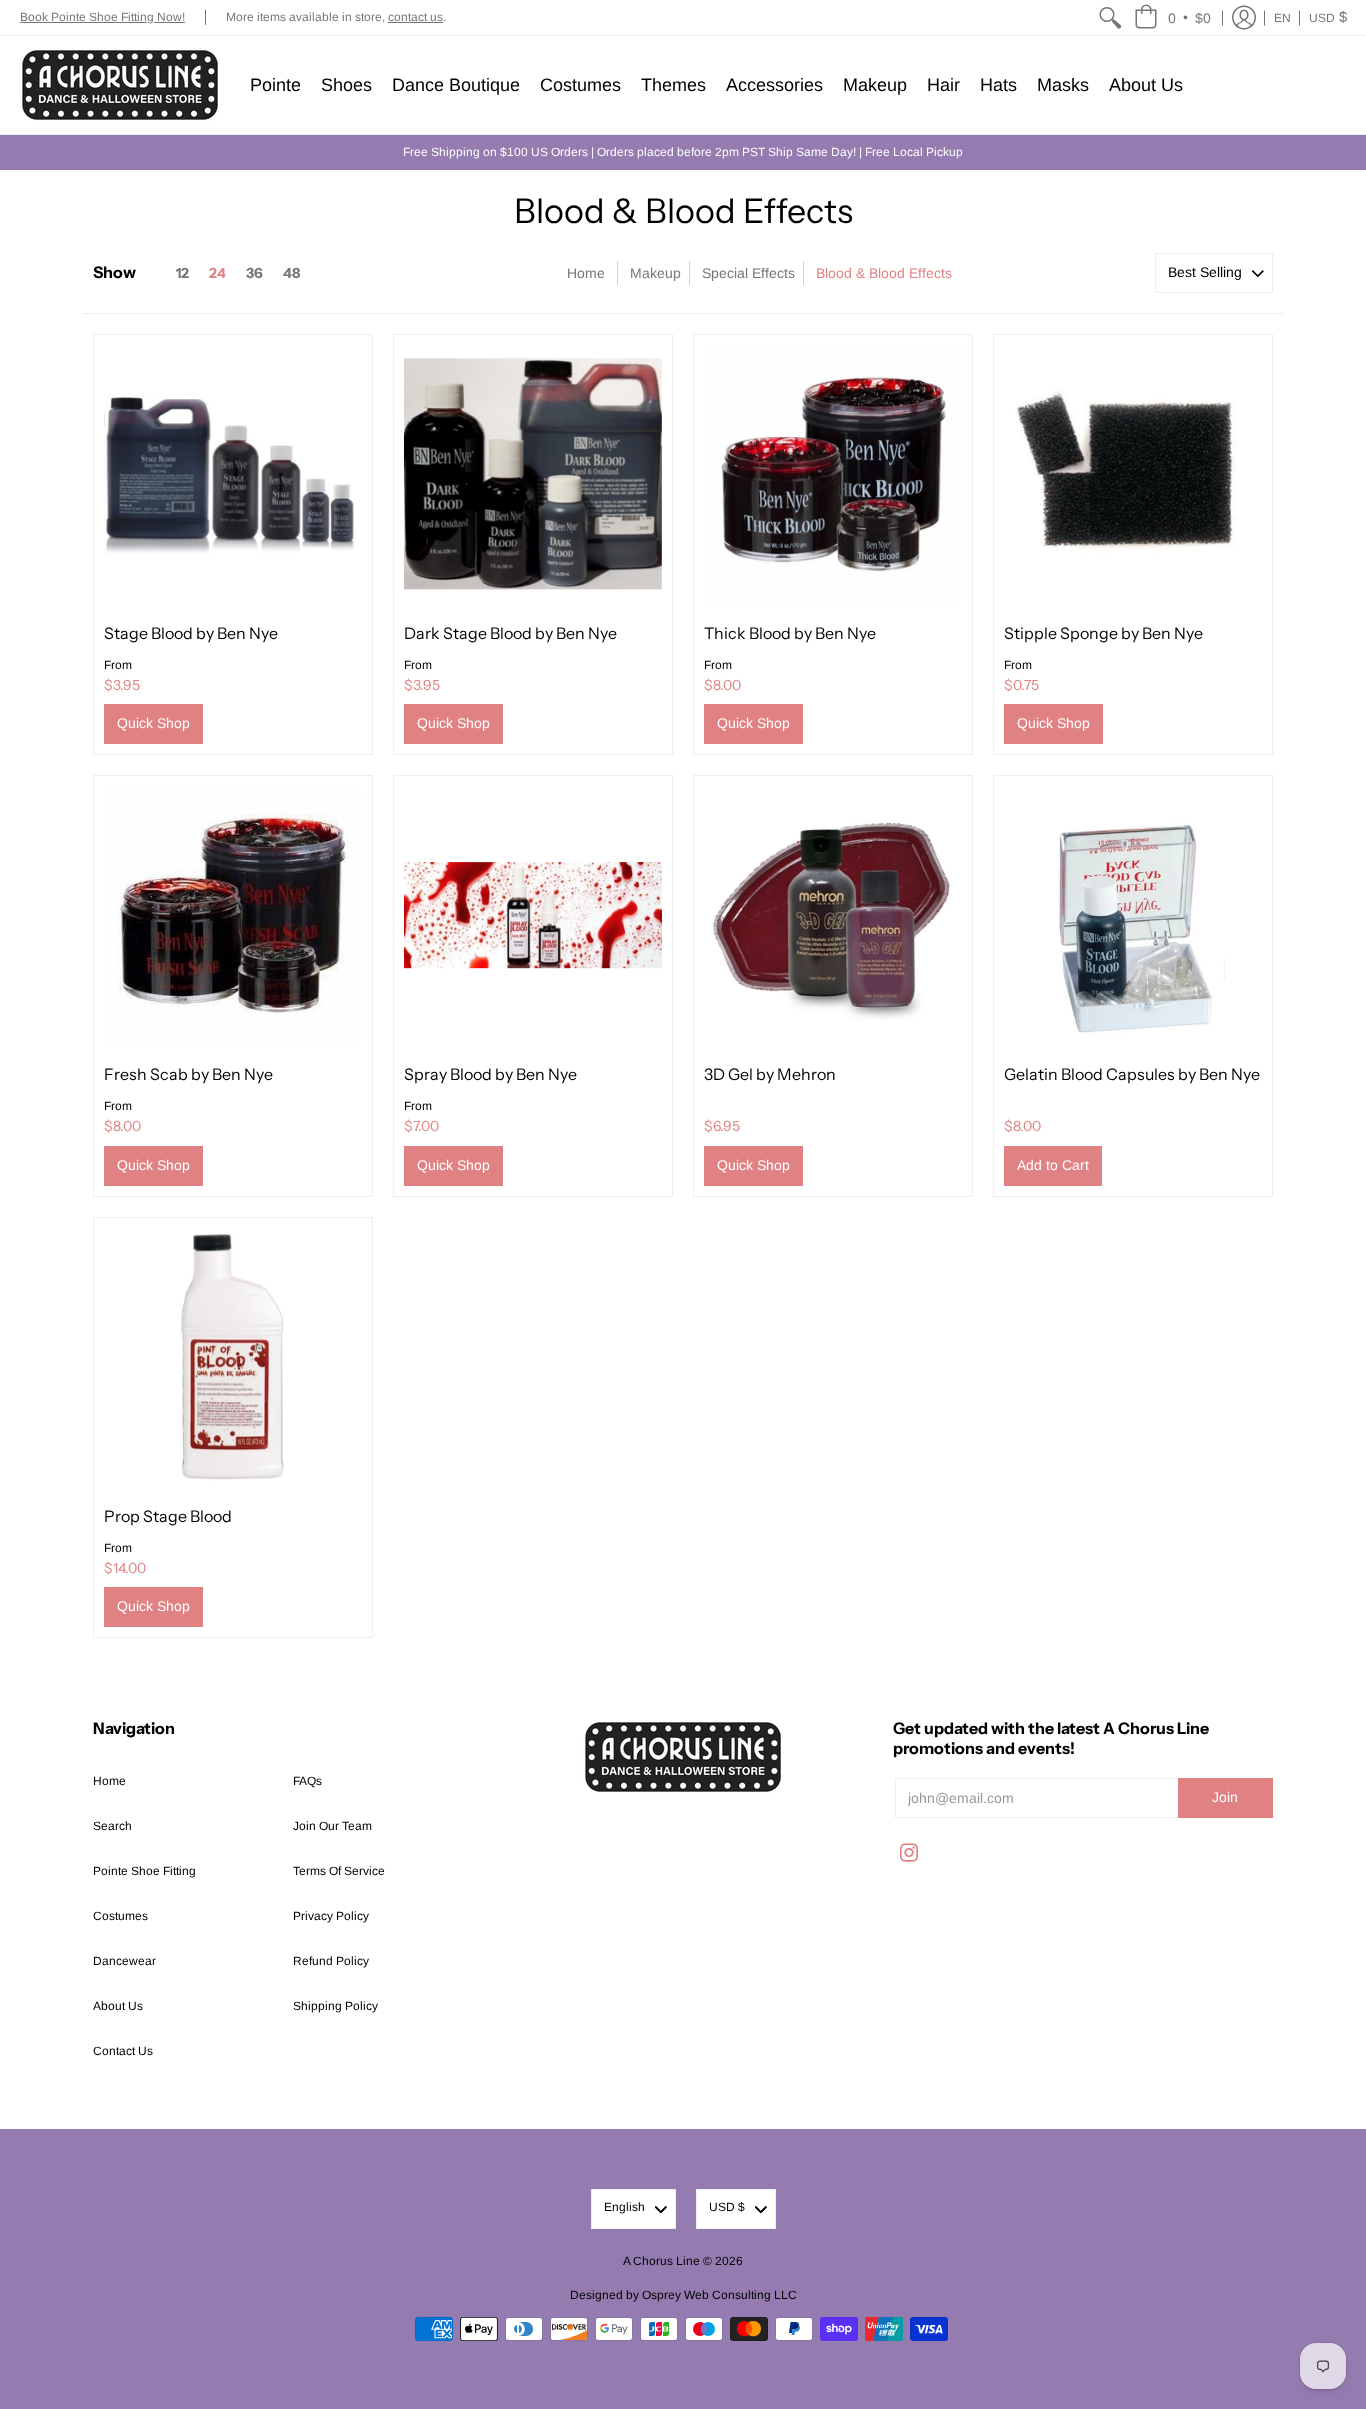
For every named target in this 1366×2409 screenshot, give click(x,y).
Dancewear (124, 1961)
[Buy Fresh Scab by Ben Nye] (233, 915)
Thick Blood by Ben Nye (790, 633)
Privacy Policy (331, 1916)
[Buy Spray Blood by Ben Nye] (533, 915)
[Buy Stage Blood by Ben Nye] (233, 474)
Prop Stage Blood (168, 1516)
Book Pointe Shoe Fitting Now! (102, 17)
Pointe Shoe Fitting (144, 1871)
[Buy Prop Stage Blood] (233, 1357)
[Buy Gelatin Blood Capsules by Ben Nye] (1133, 915)
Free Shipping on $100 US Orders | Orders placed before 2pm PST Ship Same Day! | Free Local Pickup (683, 152)
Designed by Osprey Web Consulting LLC (683, 2295)
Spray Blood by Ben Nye (490, 1074)
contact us (415, 17)
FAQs (307, 1781)
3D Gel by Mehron (770, 1074)
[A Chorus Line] (120, 85)
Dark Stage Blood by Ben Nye (510, 633)
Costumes (120, 1916)
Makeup (655, 273)
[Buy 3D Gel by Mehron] (833, 915)
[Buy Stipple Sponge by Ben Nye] (1133, 474)
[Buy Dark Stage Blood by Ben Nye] (533, 474)
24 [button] (217, 273)
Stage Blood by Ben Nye (191, 633)
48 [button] (291, 273)
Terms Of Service (339, 1871)
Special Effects (748, 273)
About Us (118, 2006)
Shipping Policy (335, 2006)
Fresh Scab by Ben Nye (188, 1074)
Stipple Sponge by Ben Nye (1103, 633)
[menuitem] (1110, 17)
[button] (1172, 17)
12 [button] (182, 273)
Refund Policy (331, 1961)
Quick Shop (153, 723)
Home (586, 273)
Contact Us (123, 2051)
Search (112, 1826)
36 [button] (254, 273)
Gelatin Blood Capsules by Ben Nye (1132, 1074)
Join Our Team (332, 1826)
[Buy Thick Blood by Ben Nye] (833, 474)
